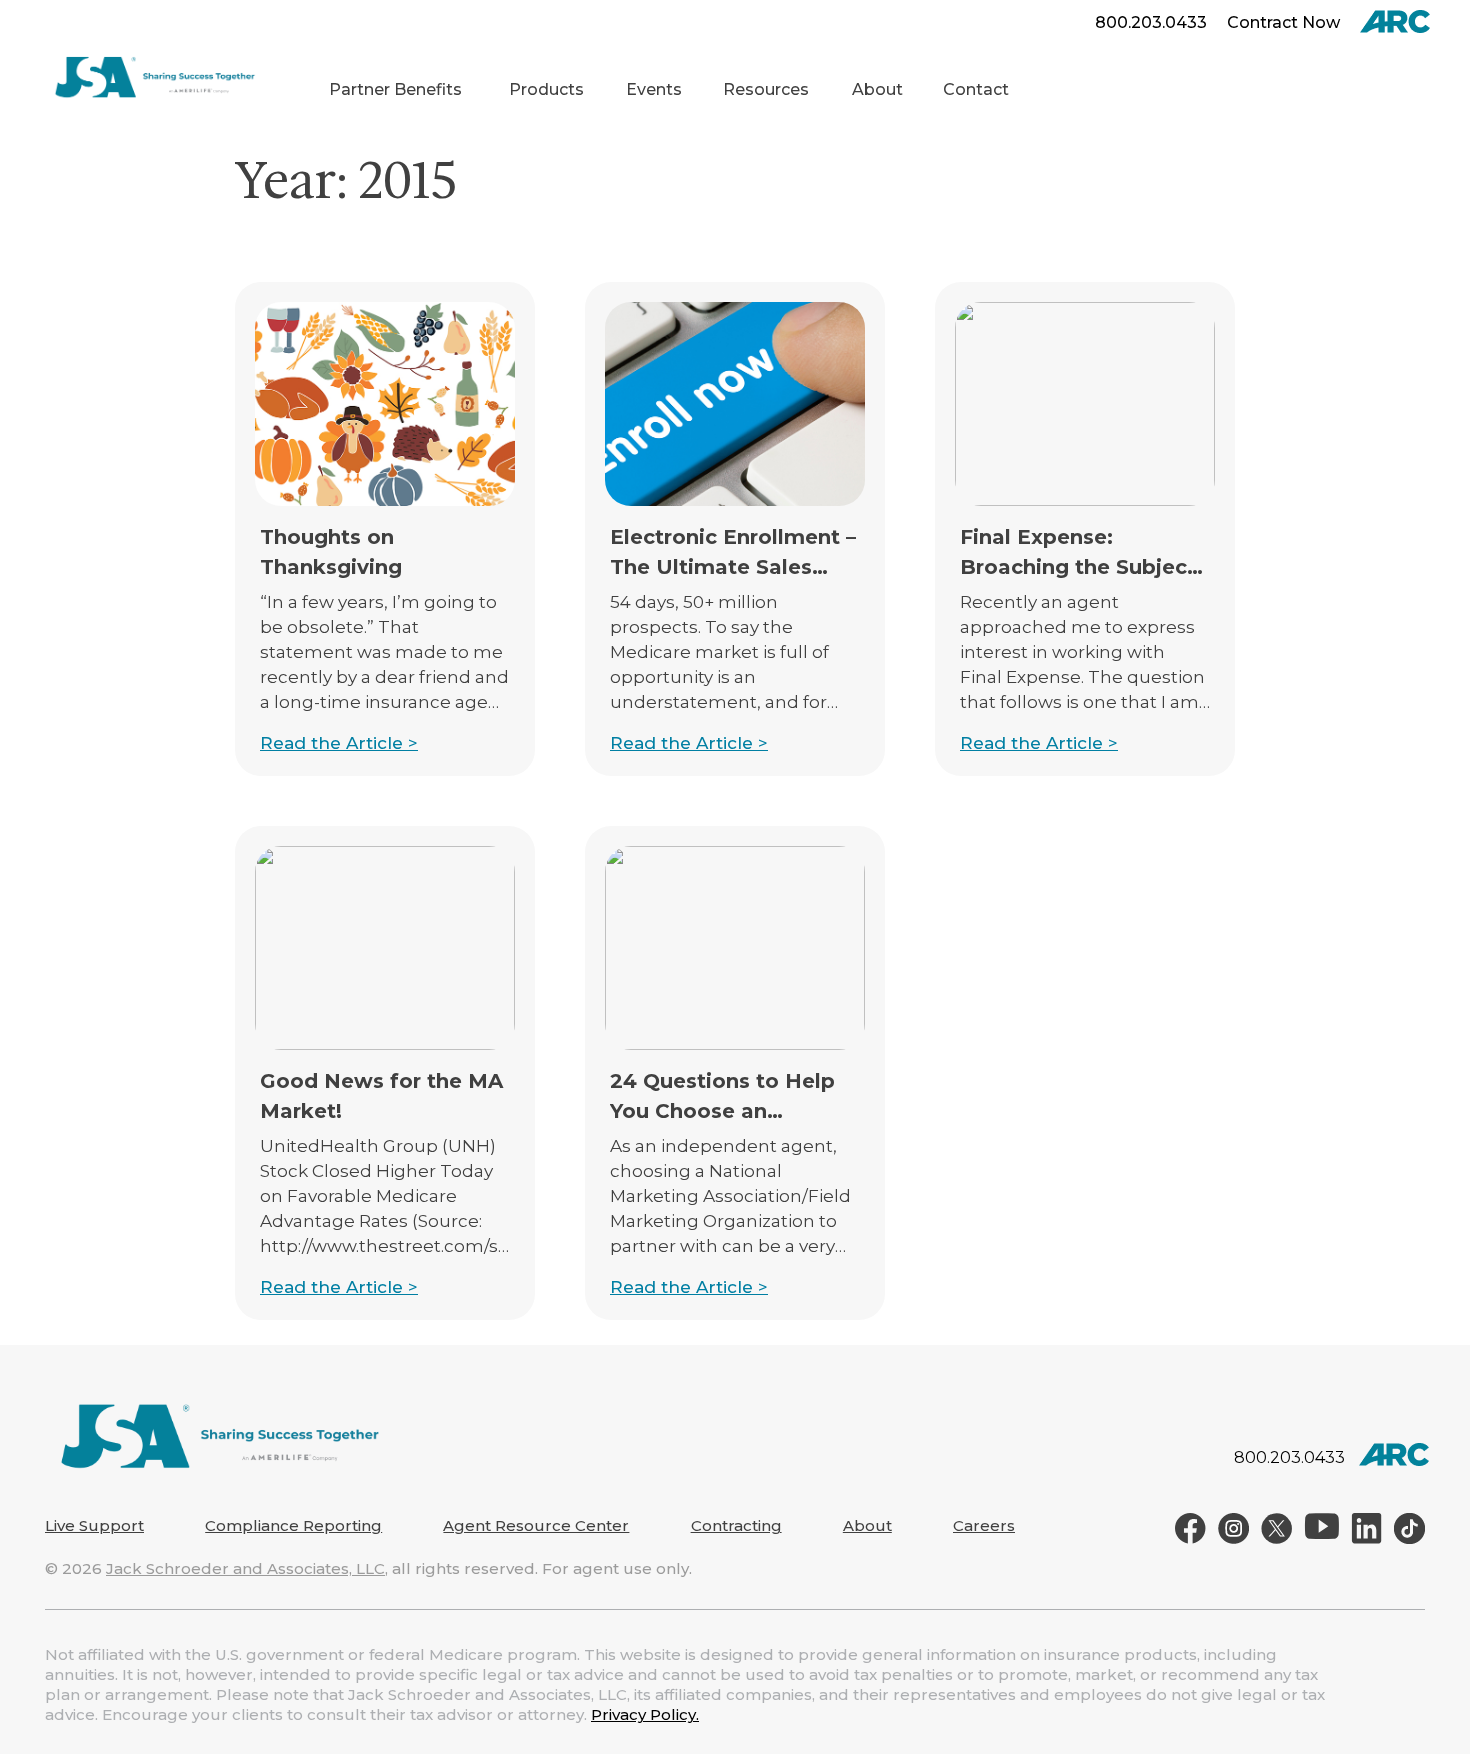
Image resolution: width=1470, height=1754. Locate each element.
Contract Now (1283, 22)
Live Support (94, 1525)
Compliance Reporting (293, 1525)
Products (546, 89)
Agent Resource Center (536, 1525)
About (877, 89)
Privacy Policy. (645, 1714)
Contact (976, 89)
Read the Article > (339, 743)
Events (654, 89)
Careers (984, 1525)
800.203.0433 (1151, 22)
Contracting (736, 1525)
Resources (766, 89)
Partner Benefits (395, 89)
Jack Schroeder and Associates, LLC (245, 1568)
